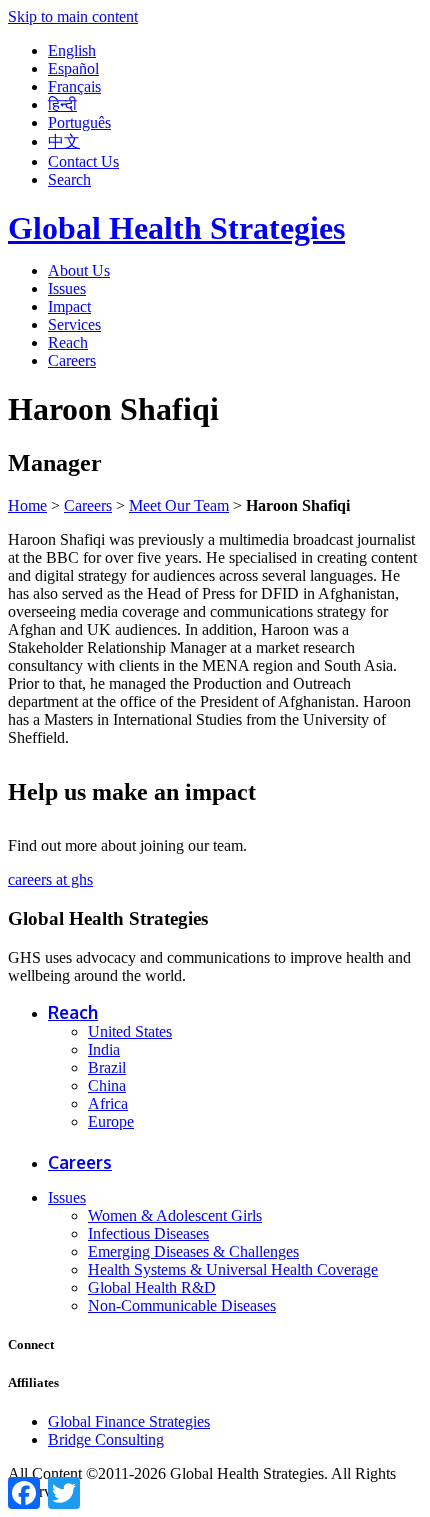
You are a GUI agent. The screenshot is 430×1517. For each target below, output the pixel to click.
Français (74, 86)
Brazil (107, 1067)
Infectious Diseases (148, 1233)
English (72, 50)
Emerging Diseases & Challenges (193, 1251)
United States (130, 1031)
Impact (69, 306)
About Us (79, 270)
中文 (64, 141)
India (104, 1049)
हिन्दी (62, 104)
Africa (108, 1103)
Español (73, 68)
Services (74, 324)
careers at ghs (50, 879)
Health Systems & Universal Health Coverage (233, 1269)
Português (79, 122)
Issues (67, 288)
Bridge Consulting (106, 1439)
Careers (72, 360)
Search (69, 179)
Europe (111, 1121)
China (107, 1085)
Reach (68, 342)
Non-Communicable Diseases (182, 1305)
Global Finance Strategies (129, 1421)
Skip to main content (73, 16)
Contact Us (83, 161)
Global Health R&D (152, 1287)
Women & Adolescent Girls (175, 1215)
